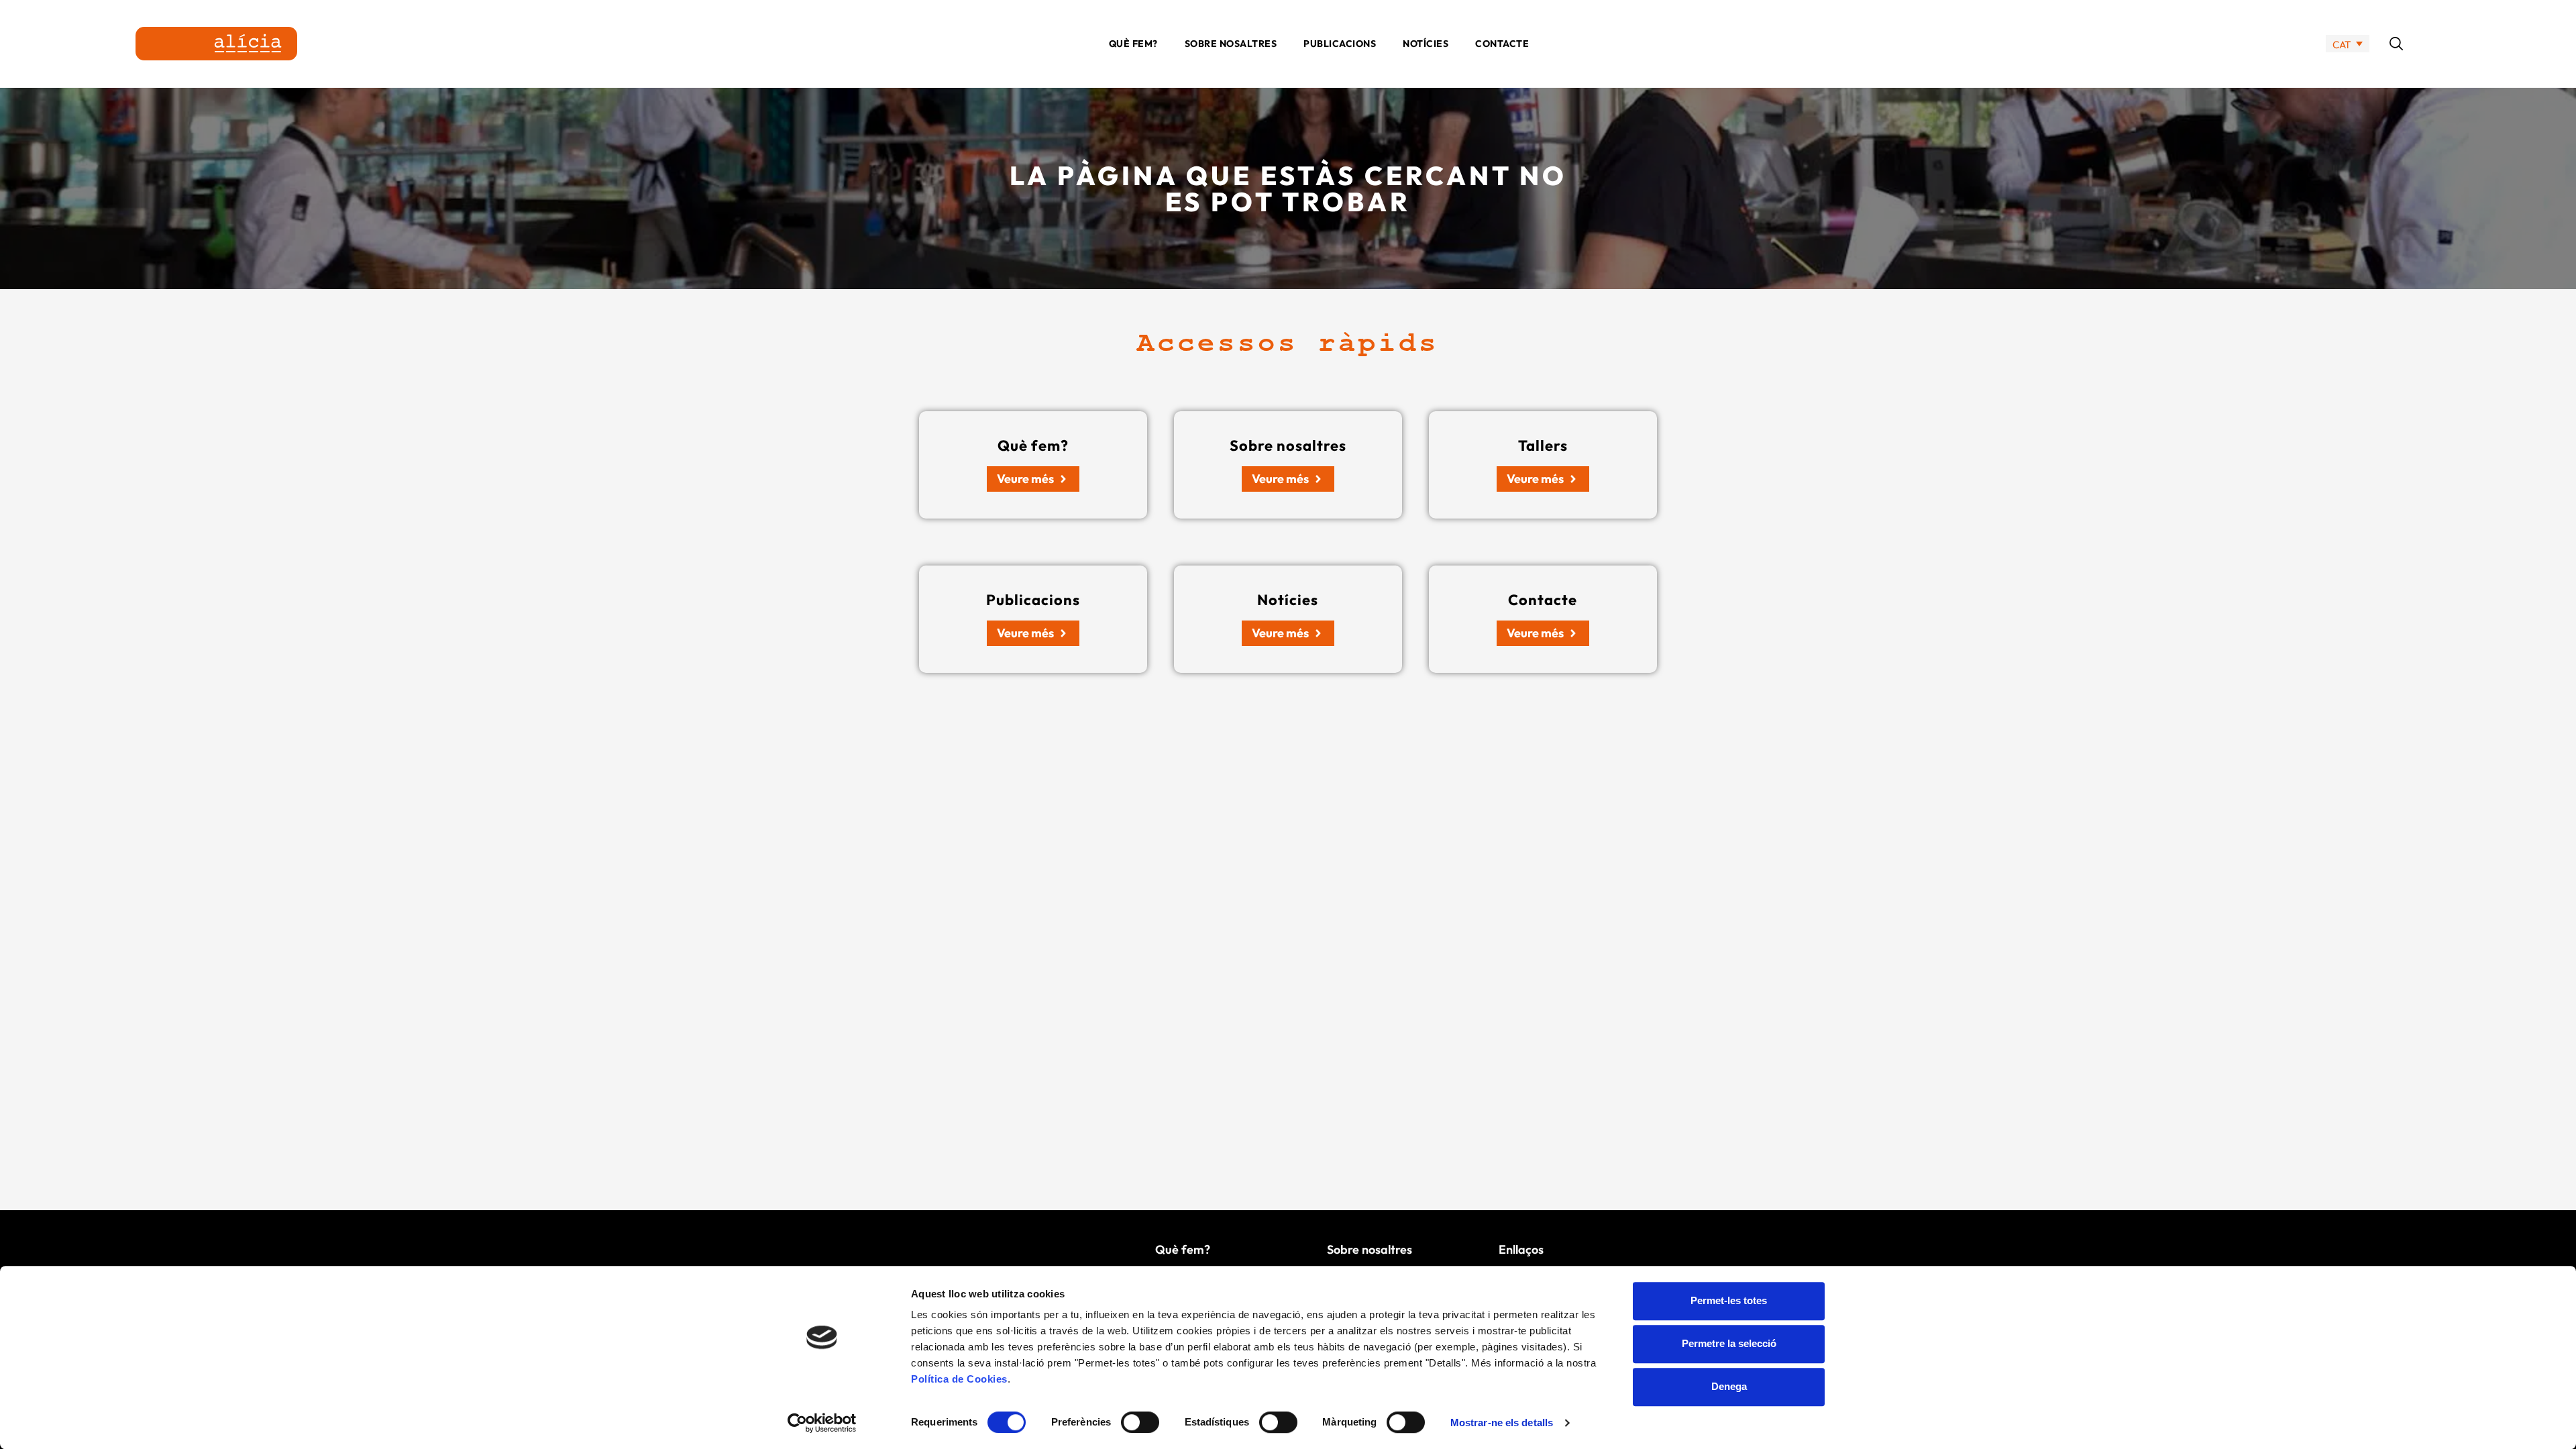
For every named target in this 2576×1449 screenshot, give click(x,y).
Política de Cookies (959, 1379)
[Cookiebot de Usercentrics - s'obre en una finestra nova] (822, 1423)
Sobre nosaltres (1231, 44)
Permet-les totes (1729, 1300)
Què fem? (1133, 44)
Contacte (1502, 44)
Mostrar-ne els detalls (1502, 1423)
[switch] (1140, 1422)
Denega (1729, 1386)
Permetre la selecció (1729, 1343)
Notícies (1426, 44)
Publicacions (1340, 44)
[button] (2396, 44)
